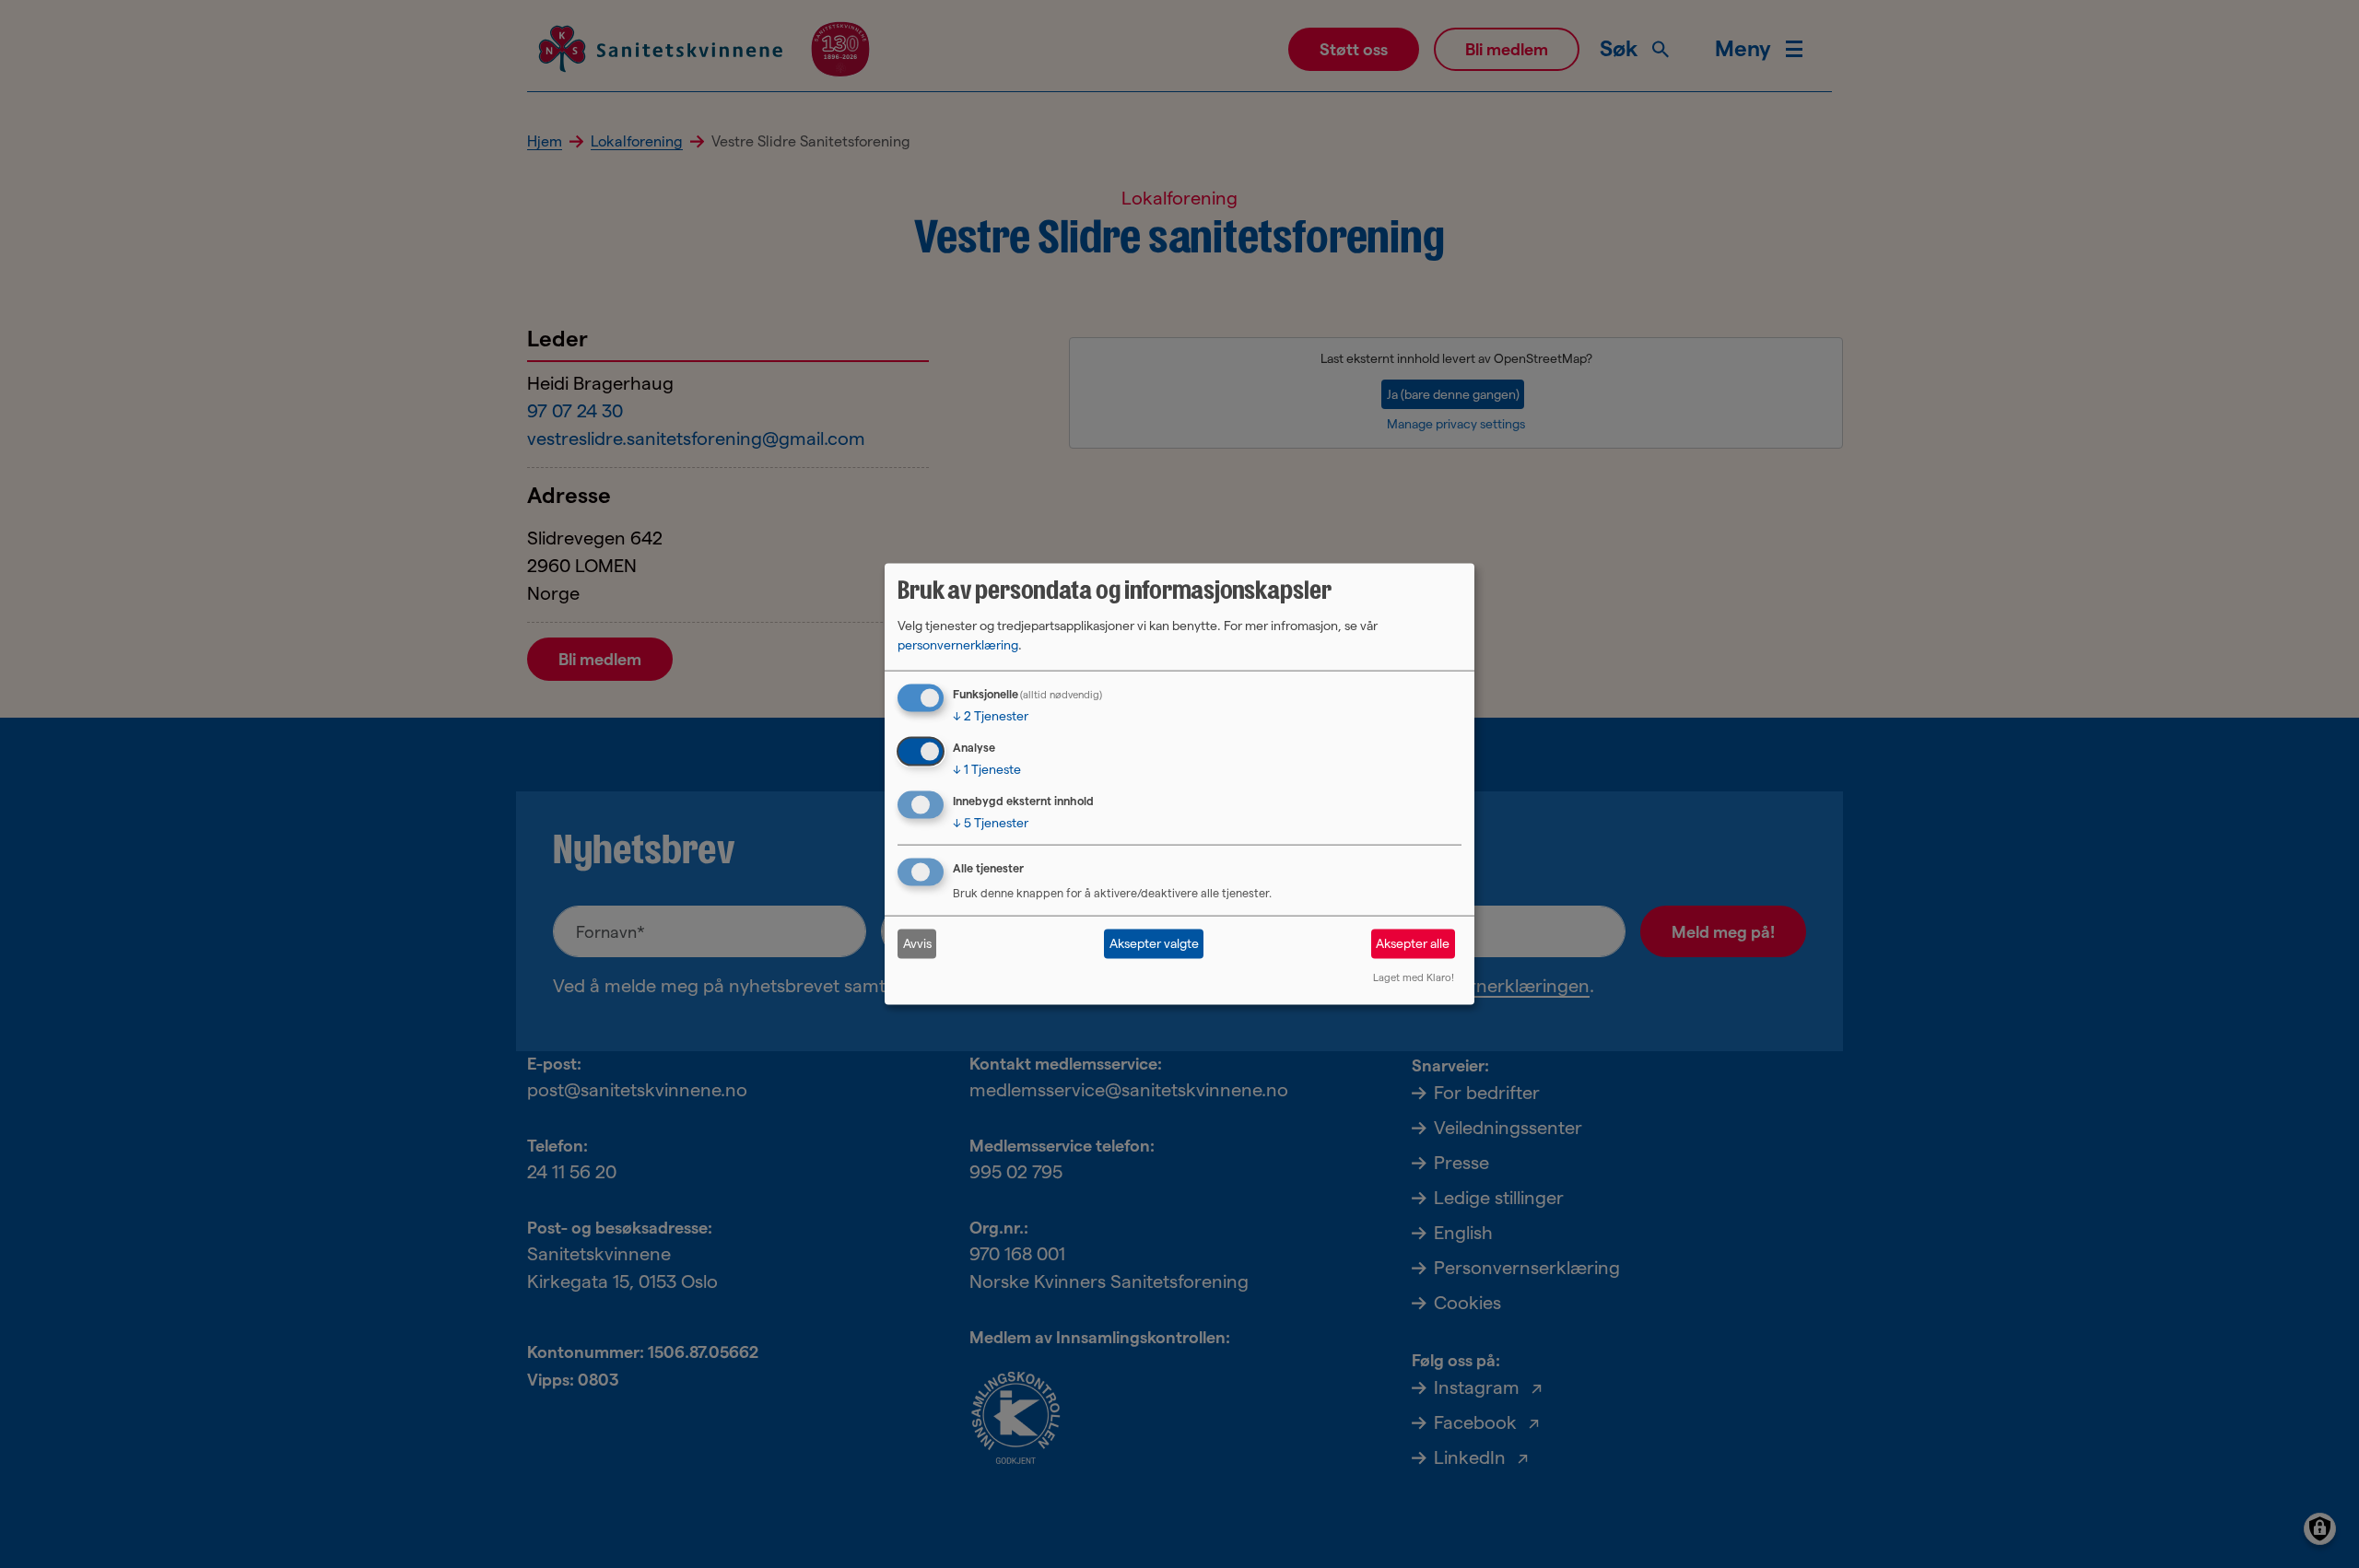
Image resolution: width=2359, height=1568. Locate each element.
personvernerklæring (958, 645)
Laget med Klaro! (1414, 977)
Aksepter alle (1413, 943)
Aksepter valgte (1154, 943)
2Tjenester (991, 716)
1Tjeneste (987, 769)
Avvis (917, 943)
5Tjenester (991, 823)
